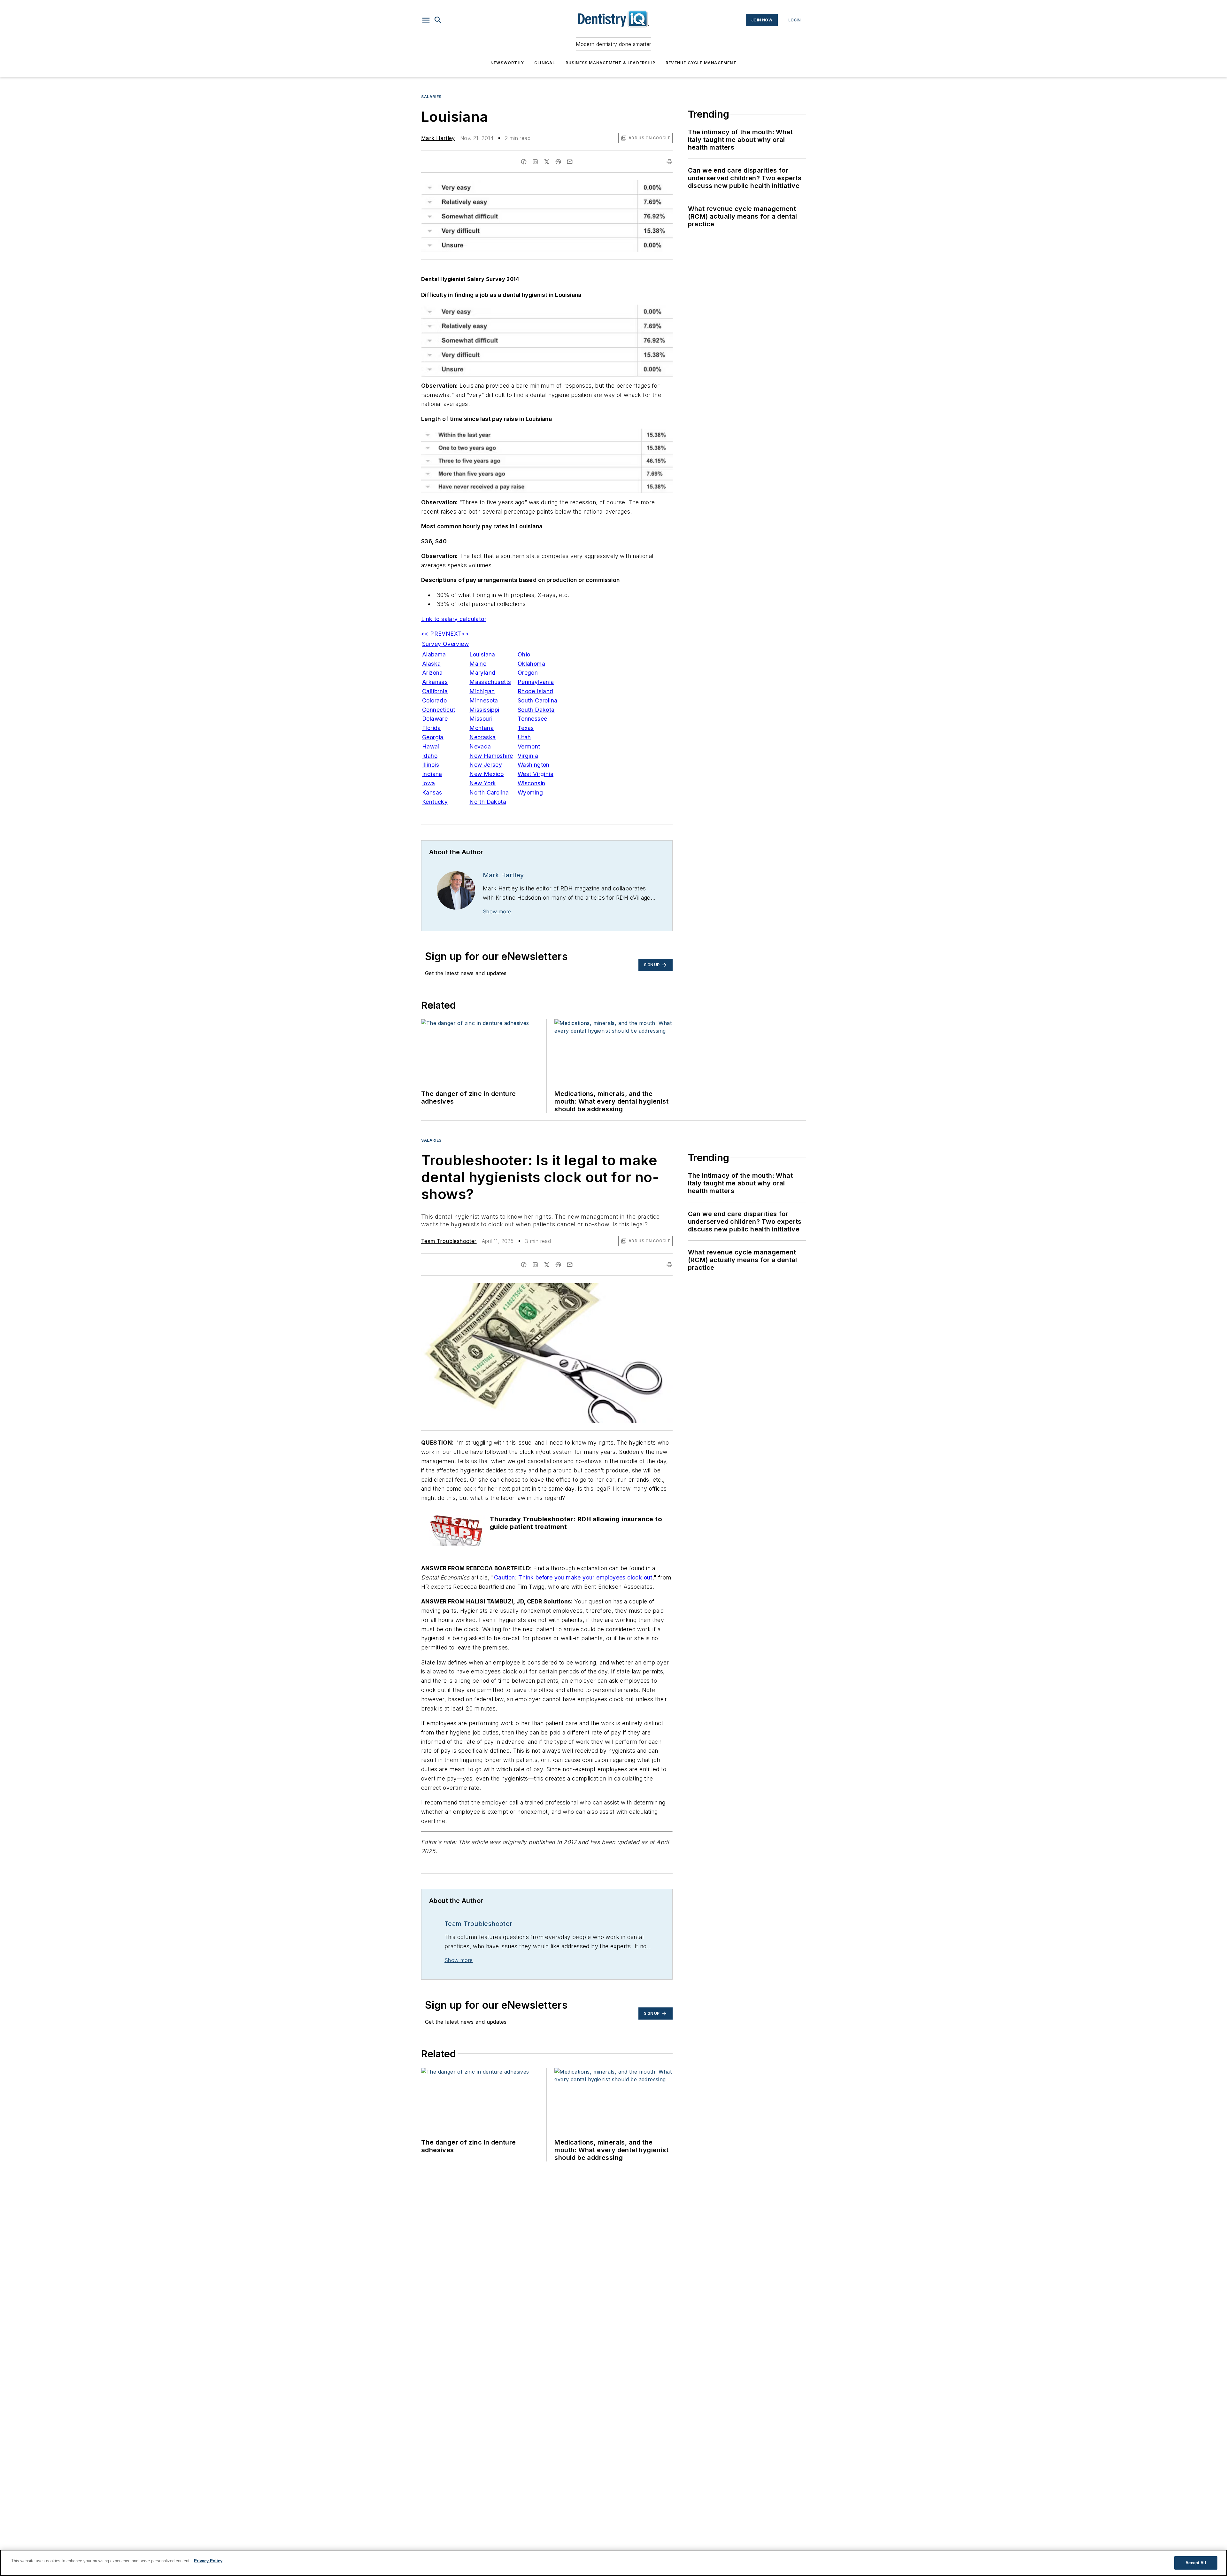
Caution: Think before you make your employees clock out (573, 1577)
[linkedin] (535, 162)
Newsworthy (507, 63)
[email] (570, 162)
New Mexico (486, 774)
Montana (482, 728)
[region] (613, 2563)
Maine (478, 664)
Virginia (528, 756)
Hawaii (431, 746)
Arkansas (435, 682)
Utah (524, 737)
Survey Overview (445, 644)
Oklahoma (531, 664)
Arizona (432, 673)
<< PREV (433, 634)
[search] (438, 20)
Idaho (430, 756)
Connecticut (439, 710)
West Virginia (536, 774)
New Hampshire (491, 756)
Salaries (431, 97)
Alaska (431, 664)
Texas (526, 728)
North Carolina (489, 792)
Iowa (429, 783)
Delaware (435, 719)
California (435, 691)
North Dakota (488, 802)
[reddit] (558, 162)
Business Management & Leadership (610, 63)
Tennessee (532, 719)
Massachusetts (490, 682)
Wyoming (530, 792)
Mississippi (484, 710)
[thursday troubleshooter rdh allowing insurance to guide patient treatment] (457, 1531)
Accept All (1196, 2563)
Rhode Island (536, 691)
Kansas (432, 792)
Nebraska (482, 737)
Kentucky (435, 802)
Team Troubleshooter (449, 1241)
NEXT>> (457, 634)
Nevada (480, 746)
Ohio (524, 654)
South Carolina (538, 700)
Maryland (482, 673)
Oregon (528, 673)
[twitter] (547, 162)
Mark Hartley (438, 138)
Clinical (545, 63)
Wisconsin (532, 783)
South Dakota (536, 710)
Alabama (434, 654)
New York (483, 783)
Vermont (529, 746)
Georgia (433, 737)
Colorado (434, 700)
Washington (534, 765)
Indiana (432, 774)
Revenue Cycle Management (701, 63)
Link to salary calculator (454, 619)
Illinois (431, 765)
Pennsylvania (536, 682)
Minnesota (484, 700)
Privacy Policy (208, 2561)
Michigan (482, 691)
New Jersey (486, 765)
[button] (426, 20)
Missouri (481, 719)
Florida (432, 728)
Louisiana (482, 654)
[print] (669, 162)
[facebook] (524, 162)
